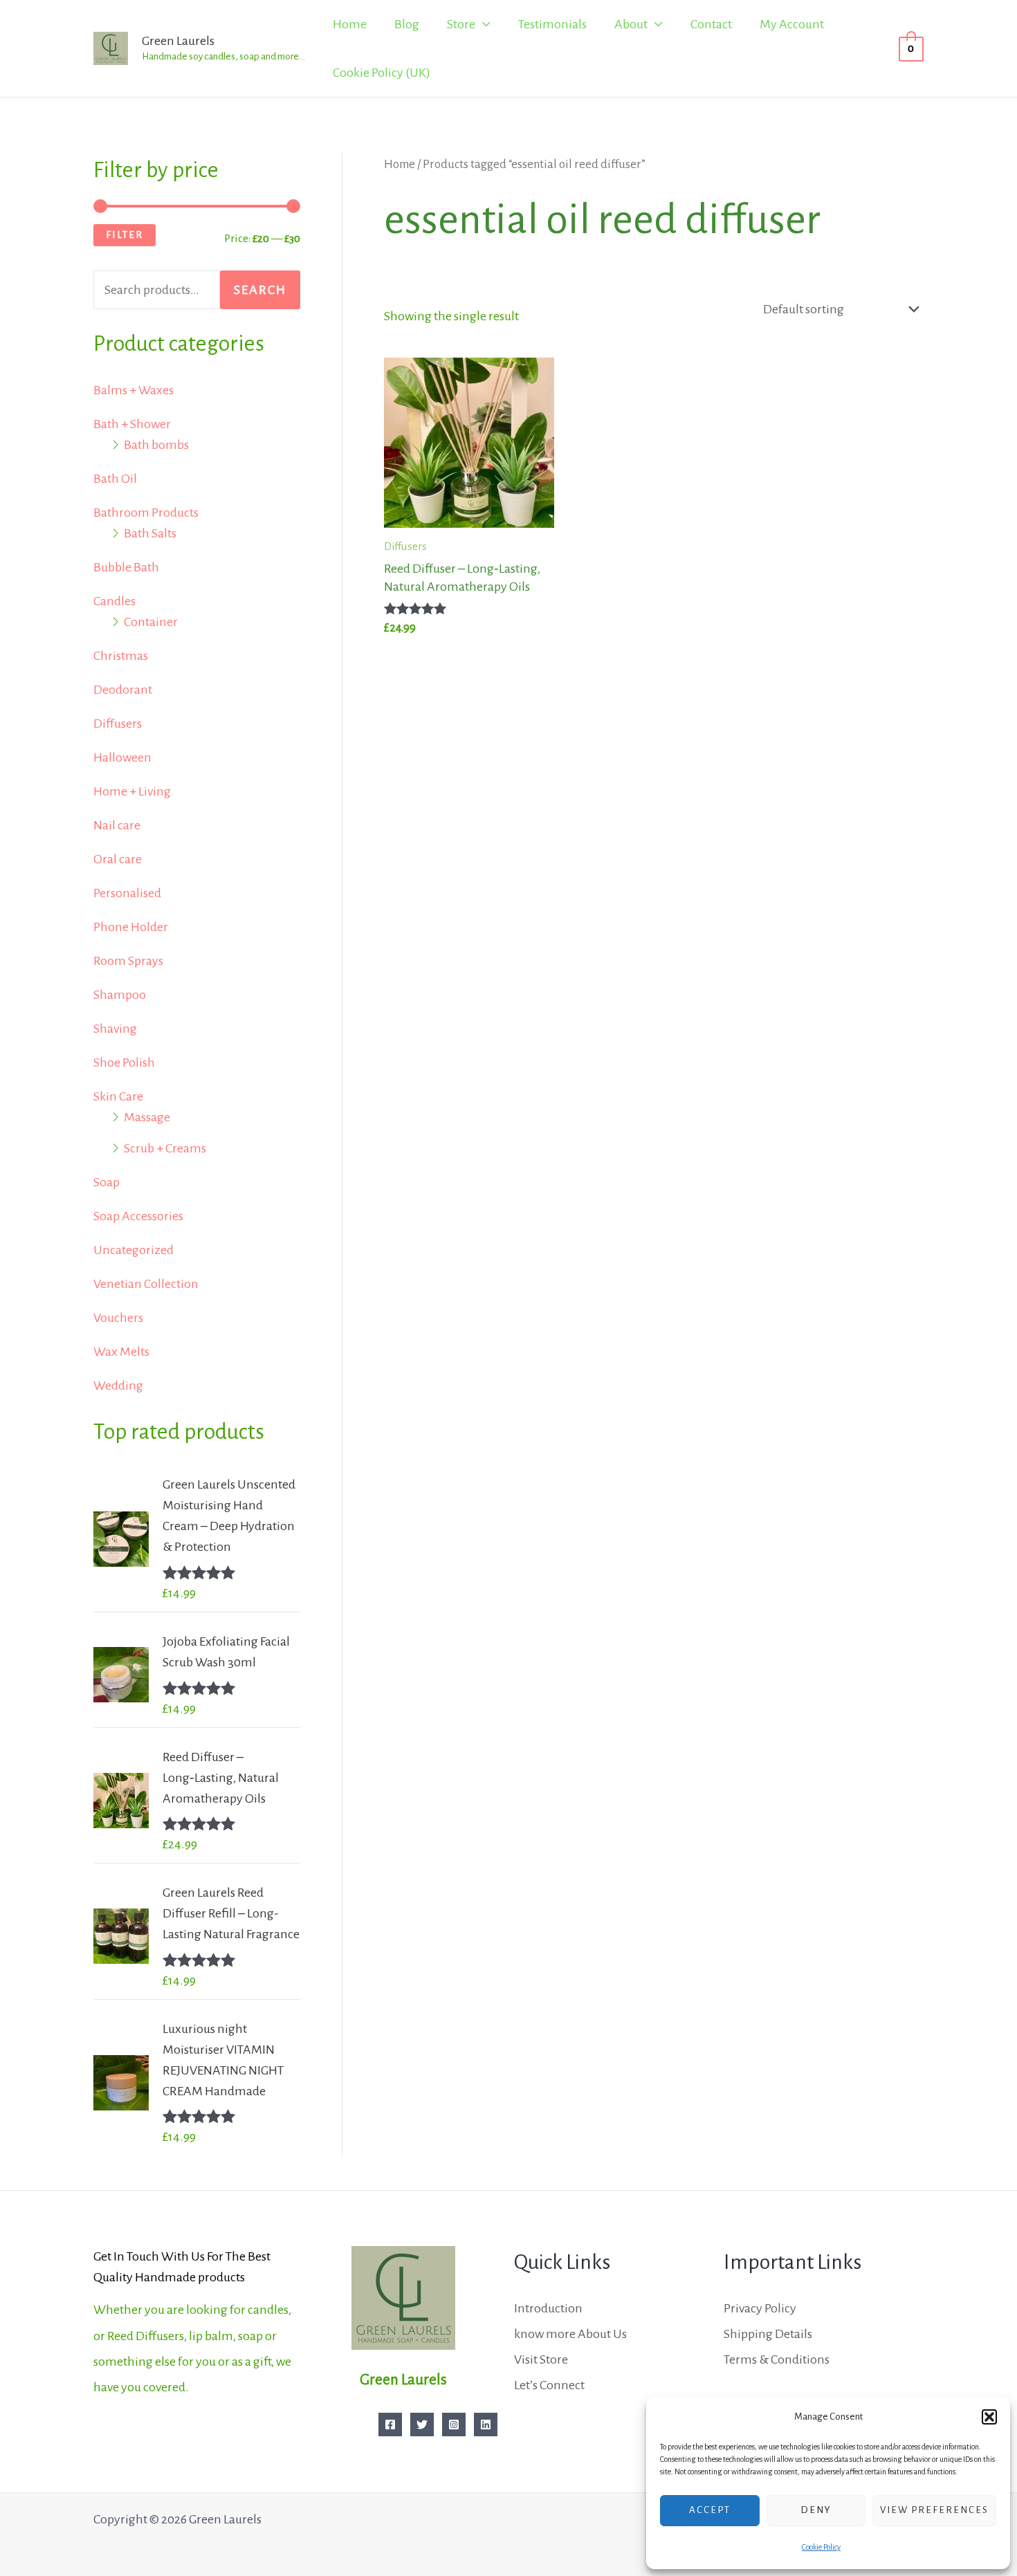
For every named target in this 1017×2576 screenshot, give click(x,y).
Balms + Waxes (134, 390)
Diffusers (118, 724)
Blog (407, 24)
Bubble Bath (126, 567)
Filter (125, 234)
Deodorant (123, 690)
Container (151, 622)
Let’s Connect (549, 2385)
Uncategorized (134, 1250)
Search (260, 290)
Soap (107, 1182)
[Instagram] (454, 2425)
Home (350, 24)
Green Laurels (178, 41)
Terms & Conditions (777, 2359)
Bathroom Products (146, 513)
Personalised (127, 893)
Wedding (118, 1386)
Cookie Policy (821, 2547)
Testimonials (552, 24)
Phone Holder (131, 927)
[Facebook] (390, 2425)
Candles (114, 601)
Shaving (115, 1029)
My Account (792, 24)
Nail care (117, 825)
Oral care (118, 859)
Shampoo (120, 995)
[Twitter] (422, 2425)
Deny (816, 2510)
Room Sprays (128, 961)
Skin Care (118, 1096)
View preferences (934, 2510)
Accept (710, 2510)
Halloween (122, 757)
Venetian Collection (146, 1284)
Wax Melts (121, 1352)
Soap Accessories (138, 1216)
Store (461, 24)
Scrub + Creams (165, 1148)
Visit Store (541, 2359)
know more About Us (570, 2334)
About (631, 24)
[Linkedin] (486, 2425)
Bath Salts (150, 533)
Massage (147, 1117)
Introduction (548, 2308)
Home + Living (132, 791)
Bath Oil (115, 479)
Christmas (121, 656)
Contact (711, 24)
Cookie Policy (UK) (382, 73)
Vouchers (118, 1318)
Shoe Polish (124, 1062)
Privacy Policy (760, 2308)
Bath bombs (156, 445)
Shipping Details (768, 2334)
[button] (989, 2417)
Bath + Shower (132, 424)
